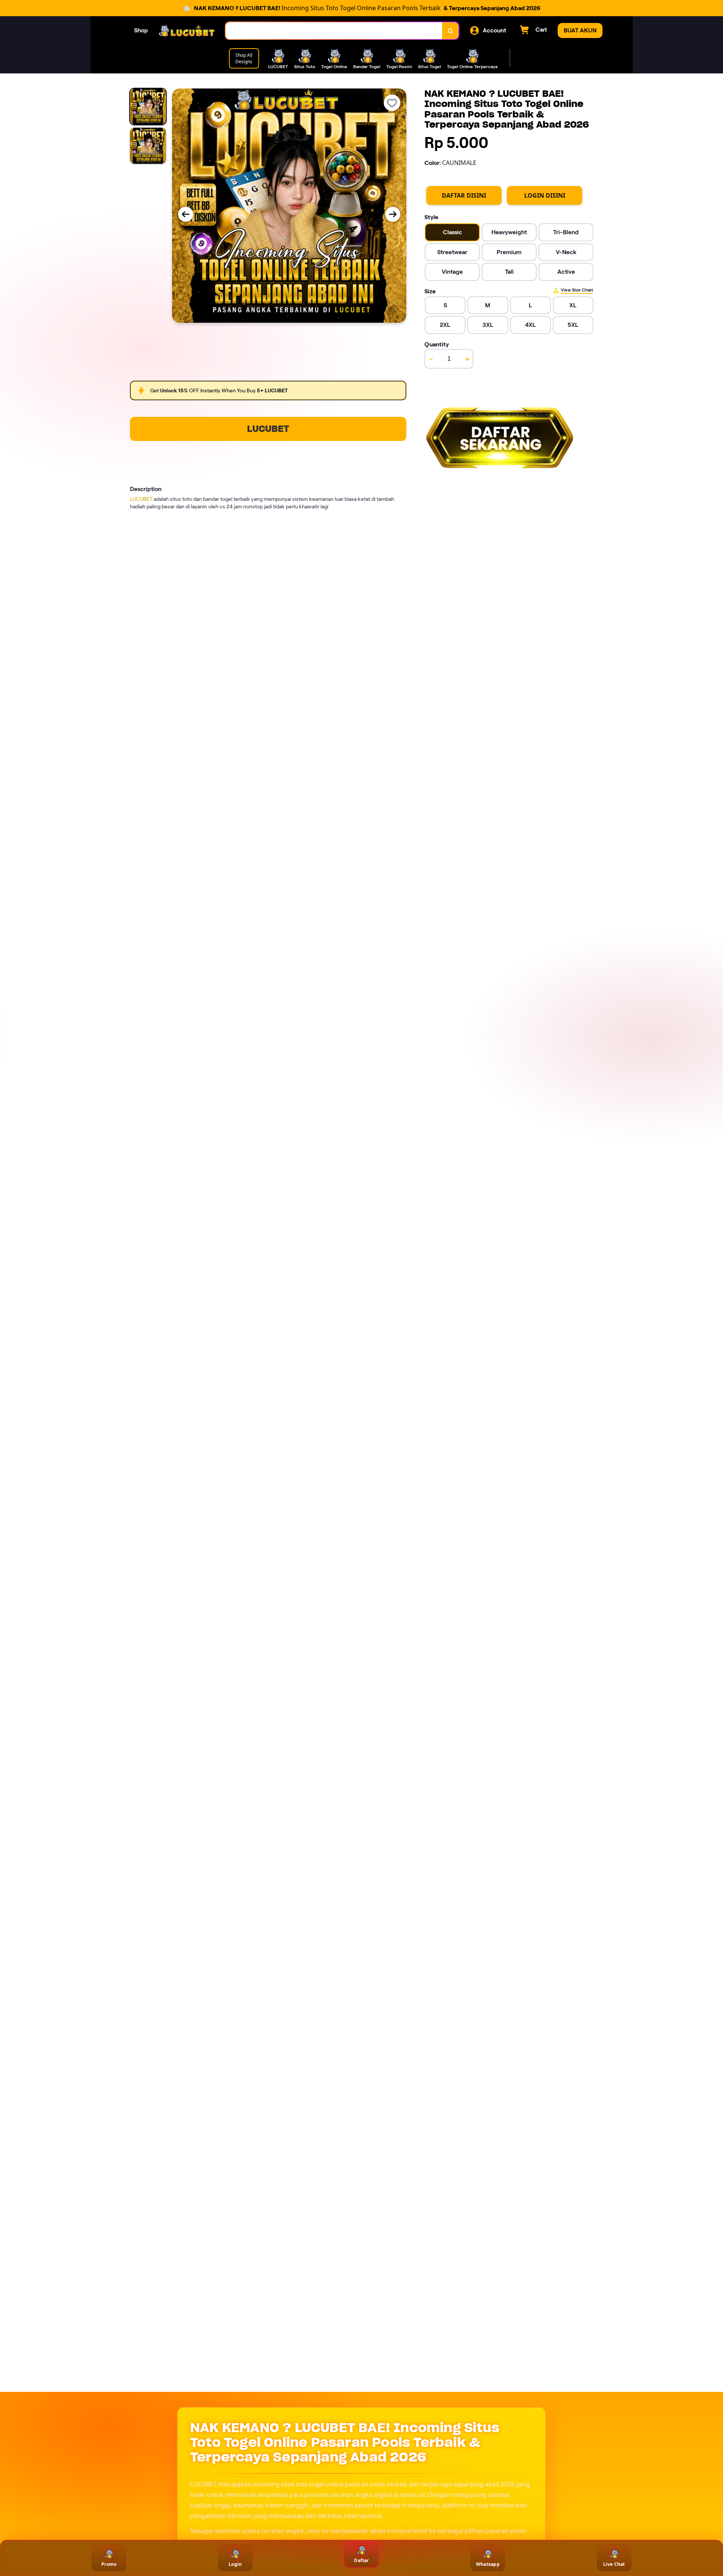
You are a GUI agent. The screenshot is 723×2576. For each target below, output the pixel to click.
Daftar (361, 2560)
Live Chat (614, 2564)
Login (235, 2564)
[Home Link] (187, 31)
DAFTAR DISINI (464, 195)
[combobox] (334, 31)
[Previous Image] (186, 214)
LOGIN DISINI (545, 195)
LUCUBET (268, 429)
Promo (109, 2564)
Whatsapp (488, 2564)
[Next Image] (393, 214)
